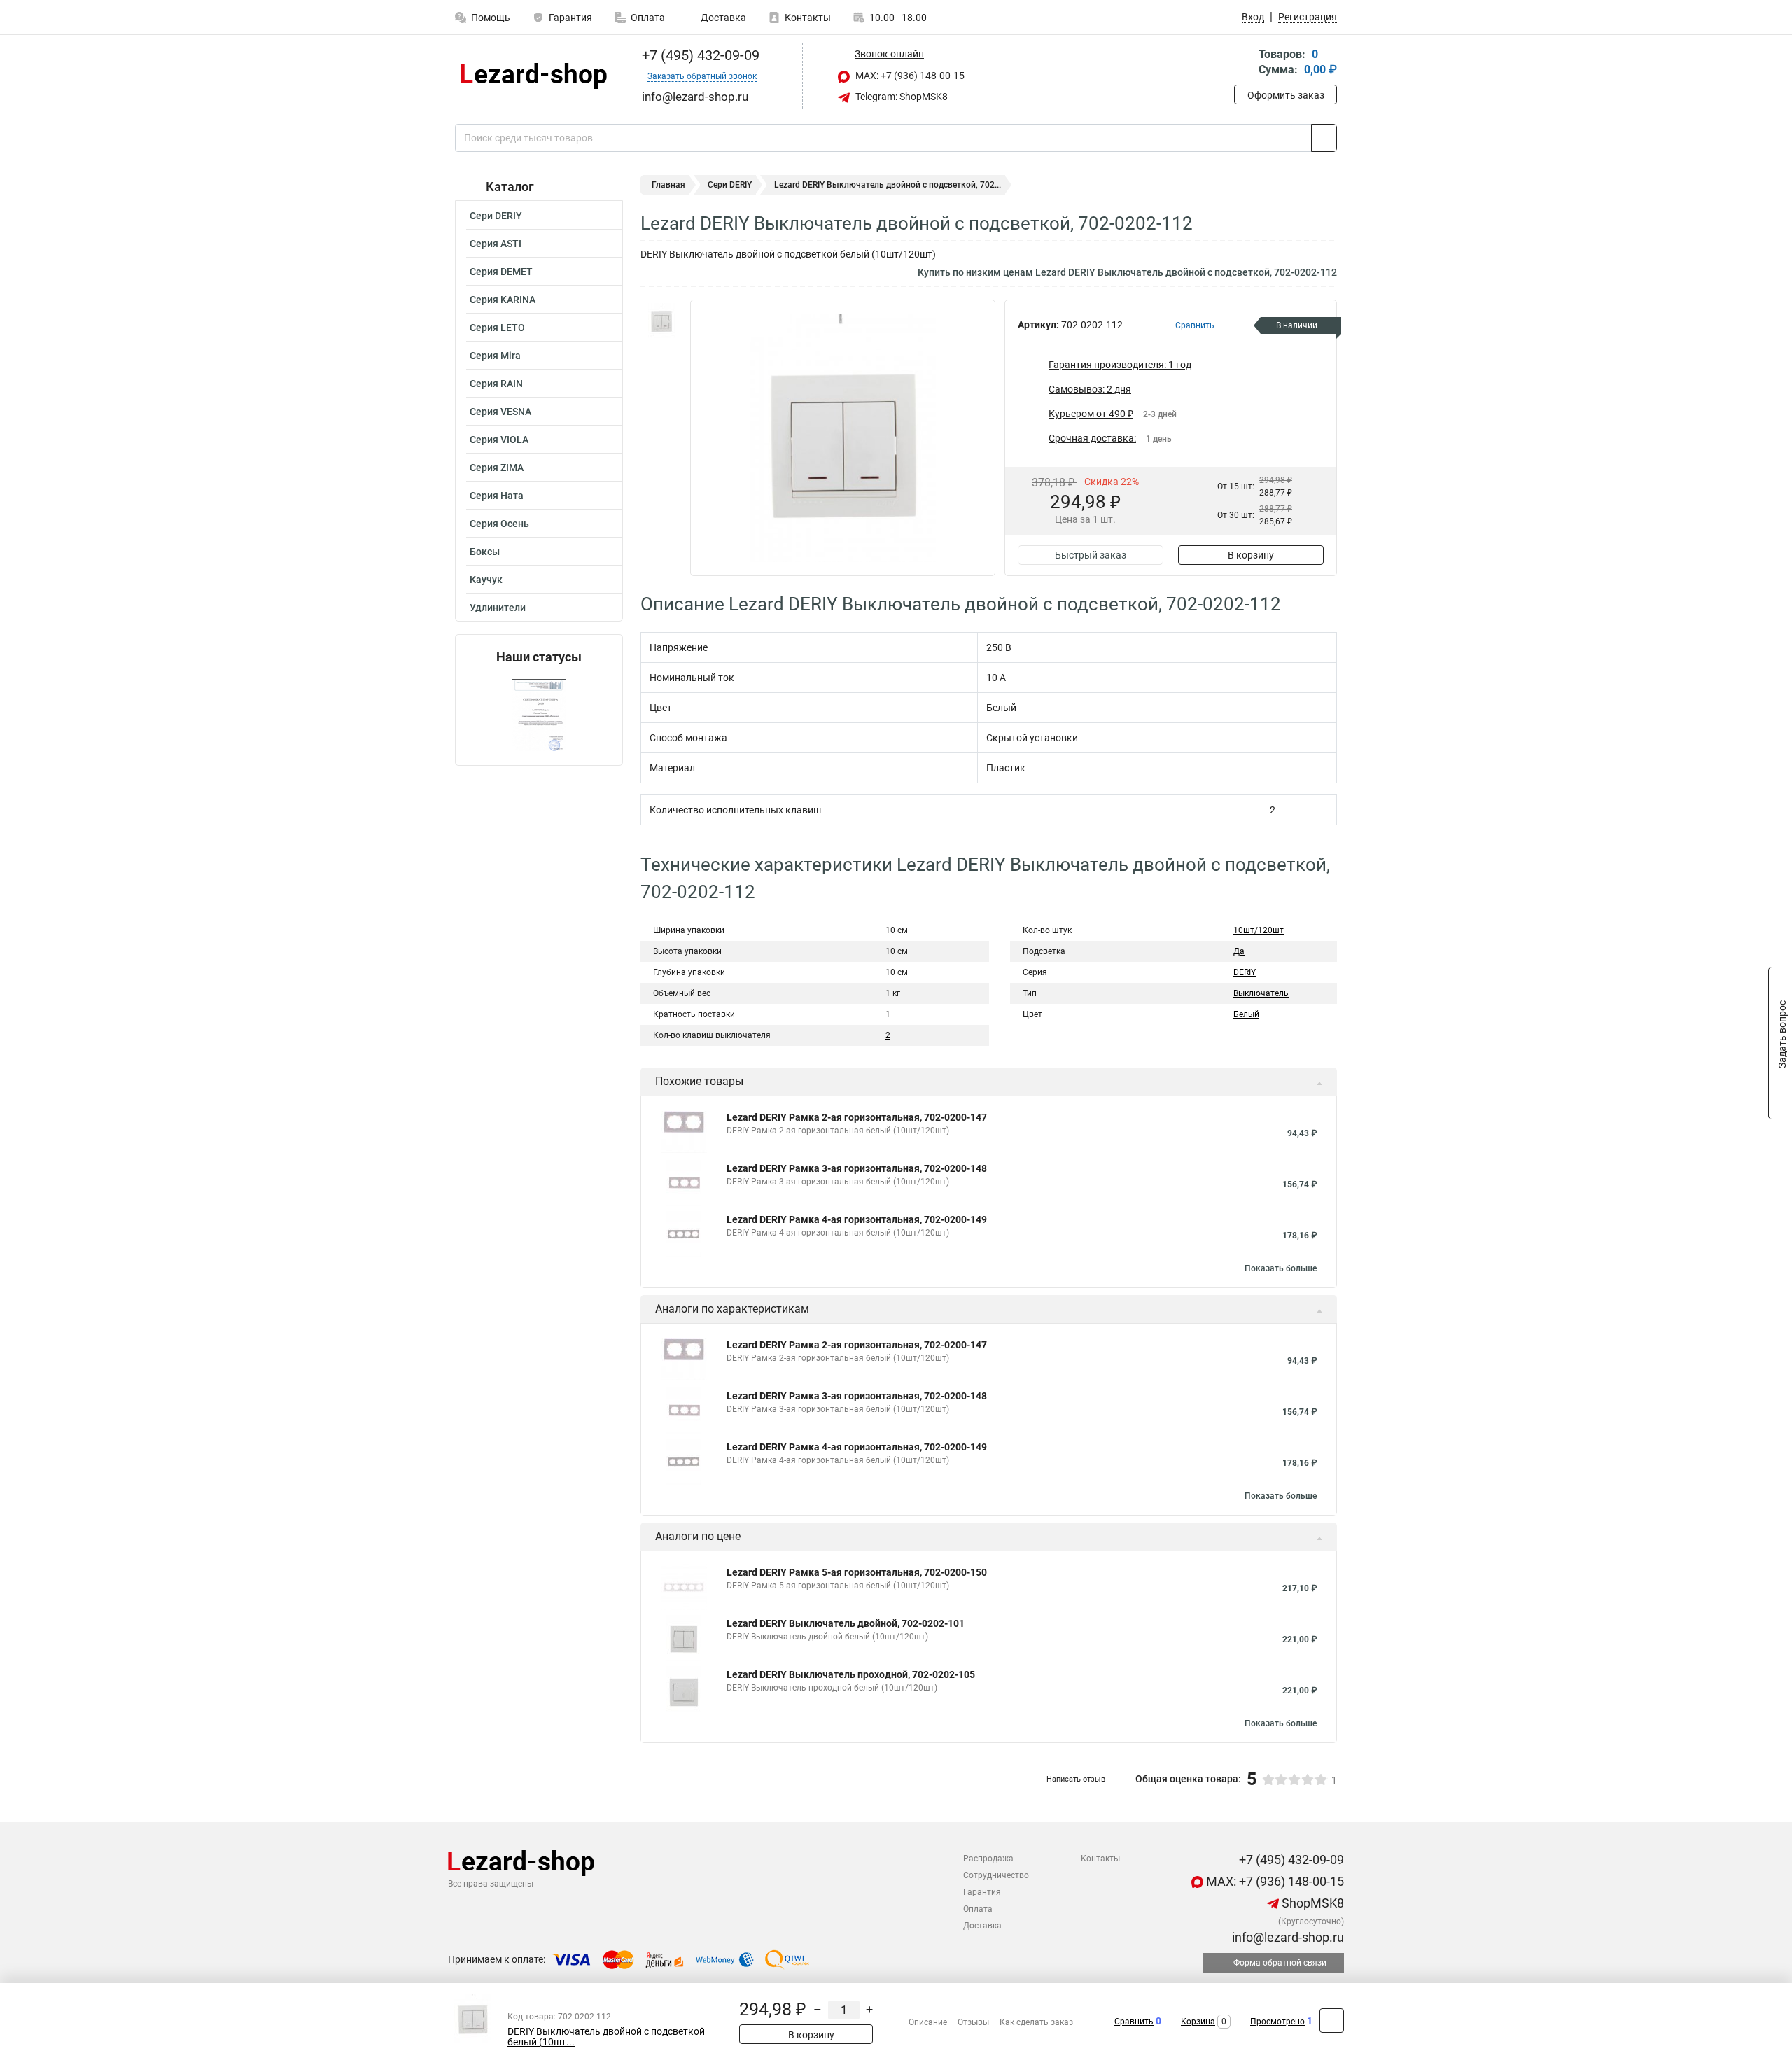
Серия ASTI (496, 244)
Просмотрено (1277, 2022)
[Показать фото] (661, 321)
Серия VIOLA (499, 440)
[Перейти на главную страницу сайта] (534, 76)
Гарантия (570, 17)
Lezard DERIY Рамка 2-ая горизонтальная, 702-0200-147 (857, 1117)
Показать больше (1281, 1268)
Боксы (485, 552)
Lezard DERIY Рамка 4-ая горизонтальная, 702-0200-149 (857, 1219)
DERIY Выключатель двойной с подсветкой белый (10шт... (606, 2037)
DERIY (1245, 972)
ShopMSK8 (1311, 1903)
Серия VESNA (500, 412)
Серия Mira (495, 356)
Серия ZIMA (497, 468)
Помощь (491, 17)
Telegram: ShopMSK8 (901, 97)
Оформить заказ (1286, 95)
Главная (668, 185)
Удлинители (498, 608)
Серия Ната (497, 496)
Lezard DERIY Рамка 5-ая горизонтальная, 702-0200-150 (857, 1572)
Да (1239, 951)
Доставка (722, 17)
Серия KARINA (503, 300)
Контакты (808, 17)
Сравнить (1134, 2022)
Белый (1246, 1014)
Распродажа (988, 1858)
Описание (928, 2022)
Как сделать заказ (1036, 2022)
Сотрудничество (996, 1875)
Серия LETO (497, 328)
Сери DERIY (496, 216)
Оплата (648, 17)
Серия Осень (499, 524)
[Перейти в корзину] (1244, 63)
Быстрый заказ (1091, 555)
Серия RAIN (496, 384)
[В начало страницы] (1332, 2021)
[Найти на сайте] (1324, 138)
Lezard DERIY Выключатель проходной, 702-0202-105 (851, 1674)
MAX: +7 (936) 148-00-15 (909, 76)
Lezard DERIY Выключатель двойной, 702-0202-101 (846, 1623)
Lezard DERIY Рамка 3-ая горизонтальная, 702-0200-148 (857, 1168)
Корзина (1198, 2022)
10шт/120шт (1259, 930)
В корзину (1251, 555)
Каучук (486, 580)
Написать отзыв (1076, 1779)
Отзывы (973, 2022)
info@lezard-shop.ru (1287, 1937)
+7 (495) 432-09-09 (699, 55)
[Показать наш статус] (539, 715)
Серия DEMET (501, 272)
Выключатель (1261, 993)
